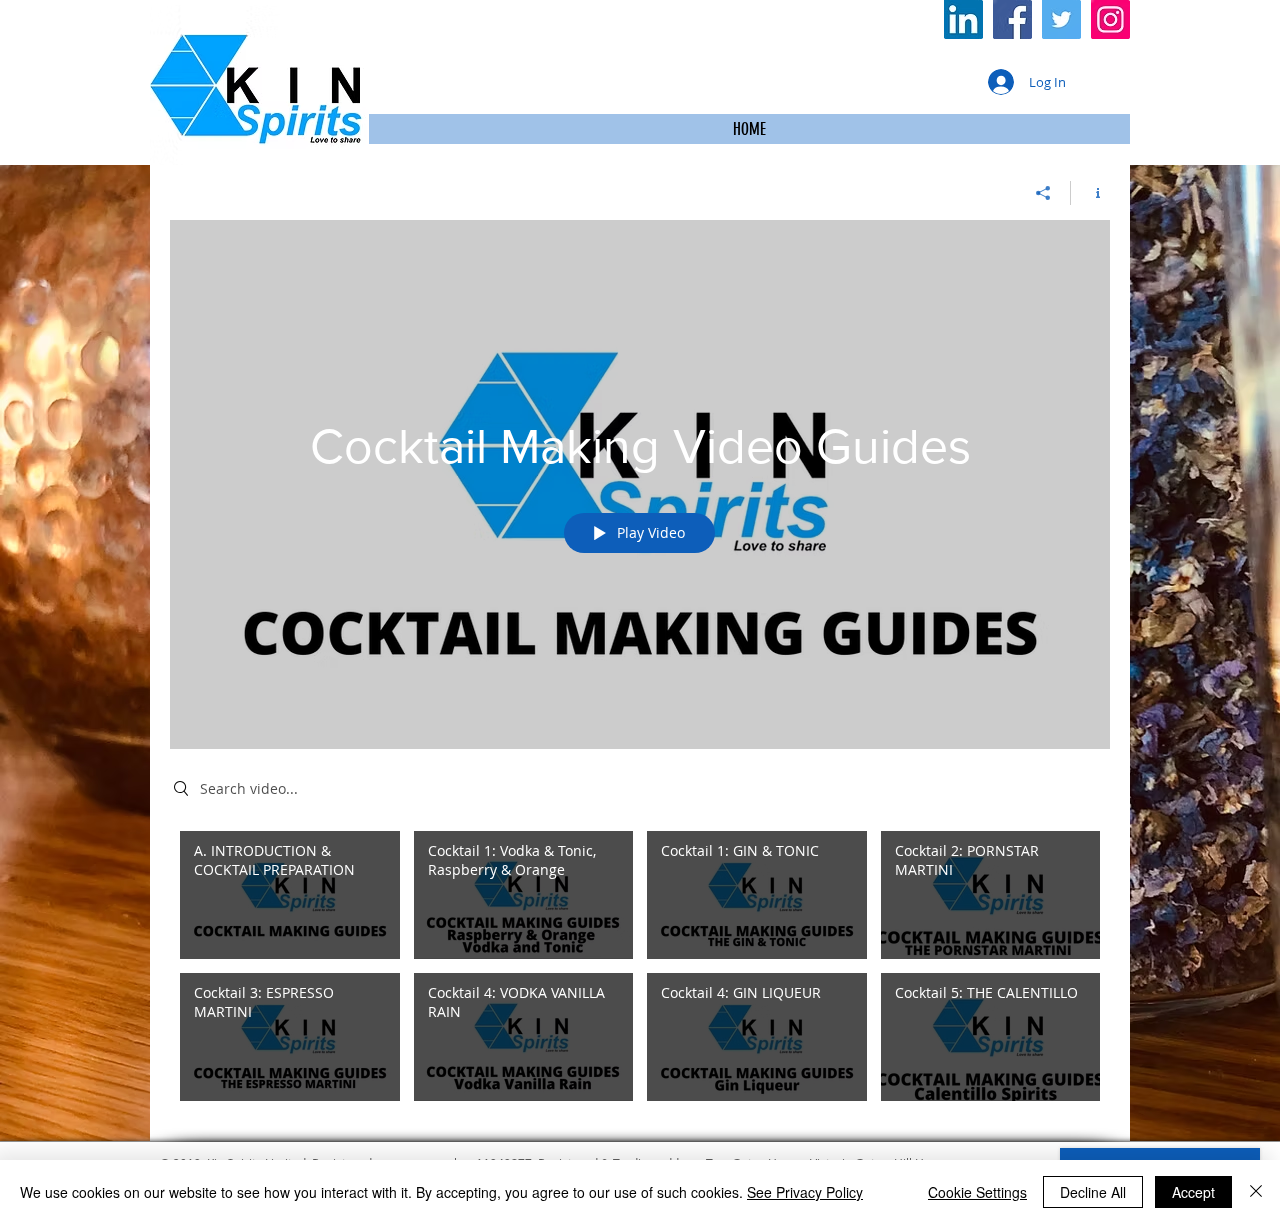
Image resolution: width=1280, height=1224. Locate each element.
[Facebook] (1012, 19)
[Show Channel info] (1090, 193)
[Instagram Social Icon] (1110, 19)
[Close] (1256, 1192)
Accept (1193, 1192)
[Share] (1043, 193)
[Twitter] (1061, 19)
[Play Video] (289, 894)
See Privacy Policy (805, 1192)
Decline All (1093, 1192)
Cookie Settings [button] (977, 1192)
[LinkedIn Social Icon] (963, 19)
